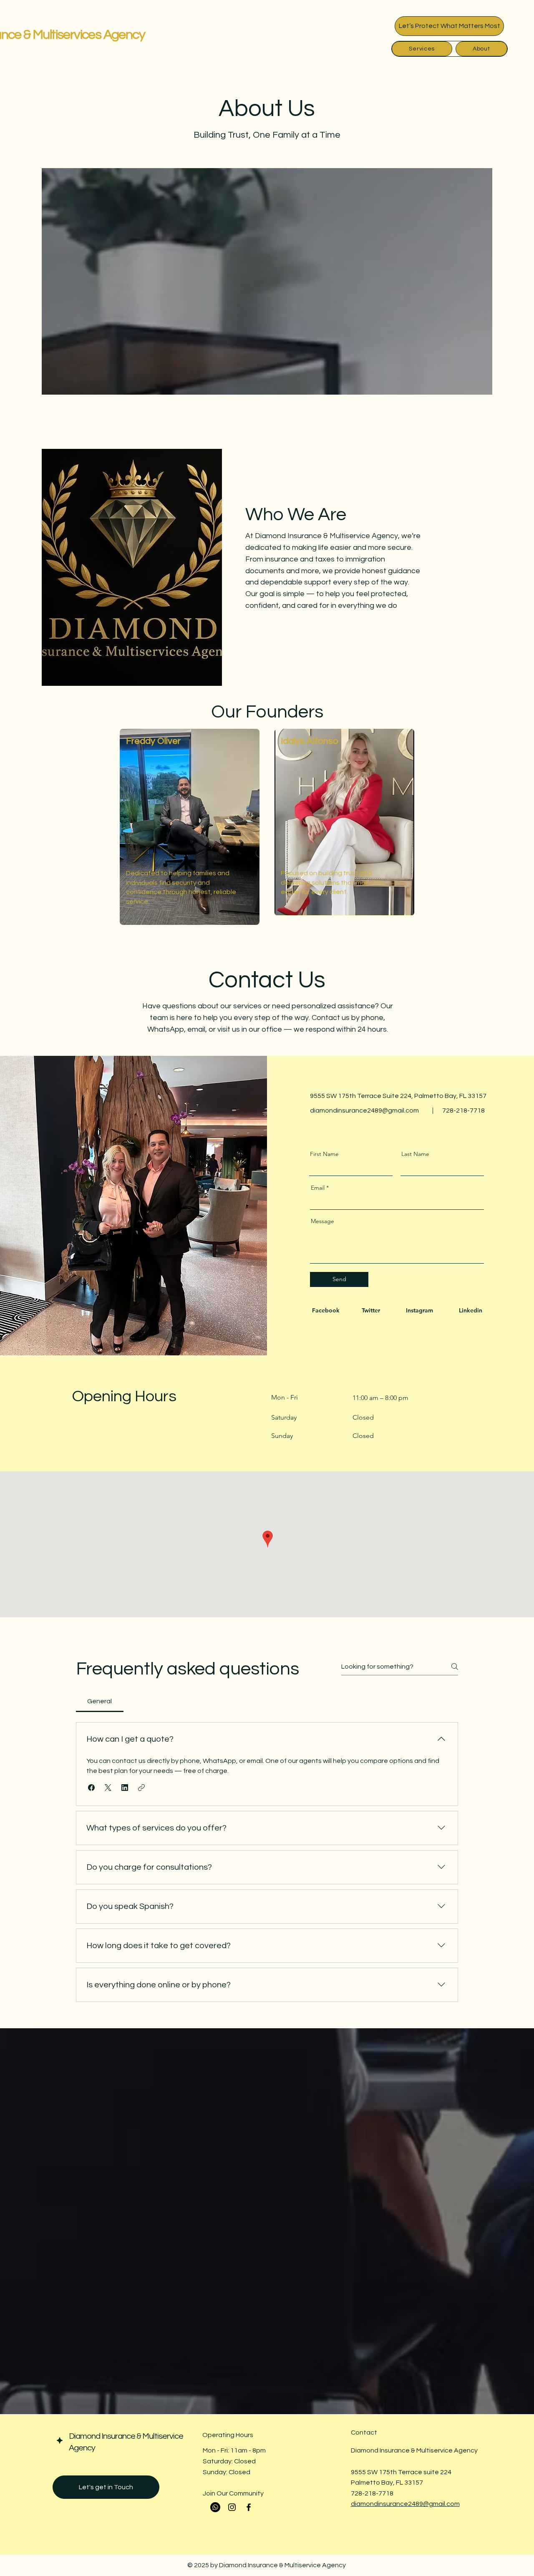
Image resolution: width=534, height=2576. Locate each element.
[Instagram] (232, 2507)
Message (322, 1221)
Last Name (415, 1154)
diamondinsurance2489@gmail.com (364, 1110)
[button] (91, 1788)
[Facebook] (249, 2507)
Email (318, 1188)
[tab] (100, 1701)
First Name (324, 1154)
